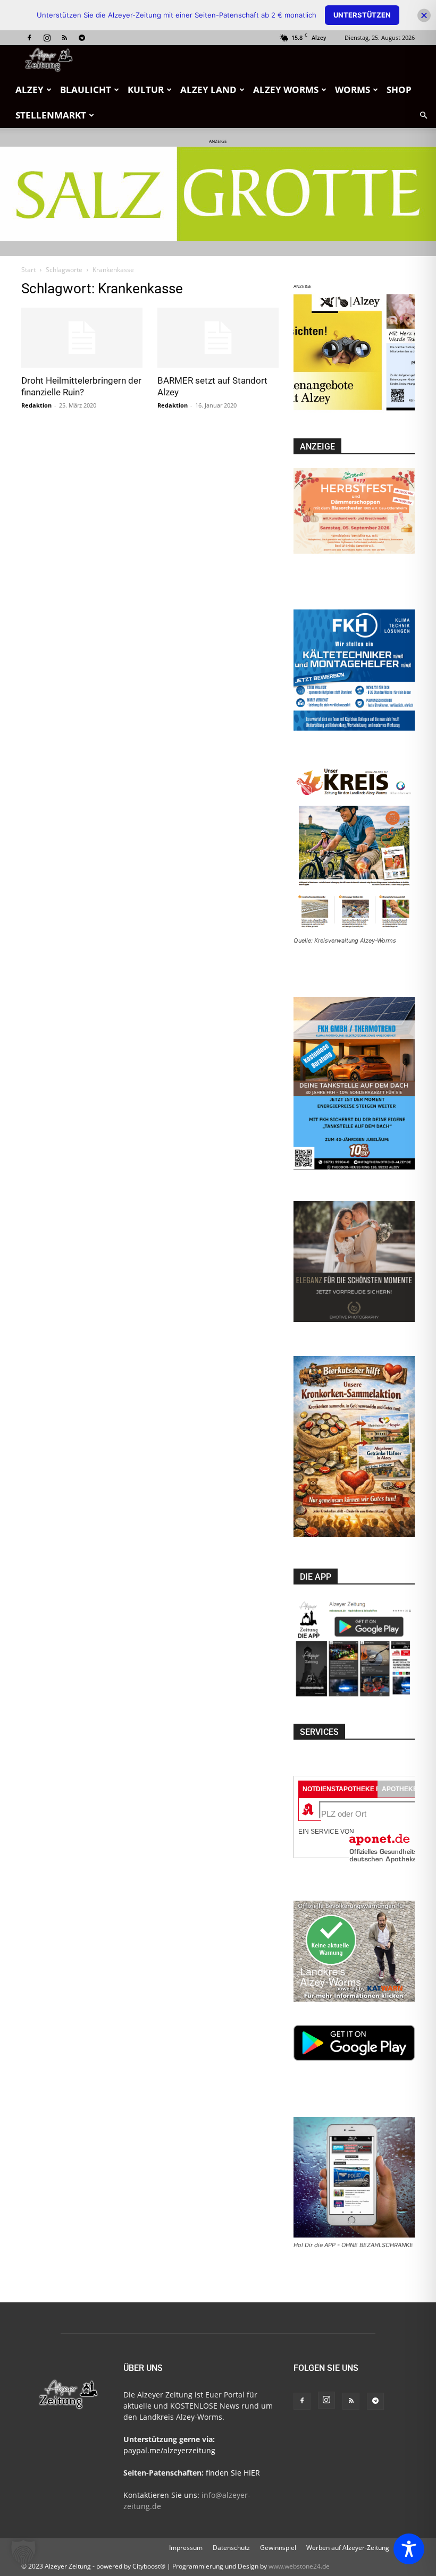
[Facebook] (29, 38)
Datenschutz (231, 2548)
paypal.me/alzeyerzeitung (169, 2450)
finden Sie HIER (232, 2473)
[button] (423, 116)
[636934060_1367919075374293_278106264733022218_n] (354, 410)
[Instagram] (47, 38)
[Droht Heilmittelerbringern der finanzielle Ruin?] (82, 338)
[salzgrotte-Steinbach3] (218, 194)
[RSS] (64, 38)
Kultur (146, 90)
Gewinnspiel (278, 2548)
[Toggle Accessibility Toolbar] (409, 2549)
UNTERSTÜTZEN (362, 15)
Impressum (186, 2548)
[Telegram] (82, 38)
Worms (353, 90)
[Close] (424, 15)
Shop (399, 90)
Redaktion (36, 405)
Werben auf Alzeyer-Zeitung (348, 2548)
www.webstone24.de (299, 2566)
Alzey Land (208, 90)
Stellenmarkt (51, 115)
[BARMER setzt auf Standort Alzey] (218, 338)
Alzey (30, 90)
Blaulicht (86, 90)
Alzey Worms (286, 90)
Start (28, 270)
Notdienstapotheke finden (351, 1789)
